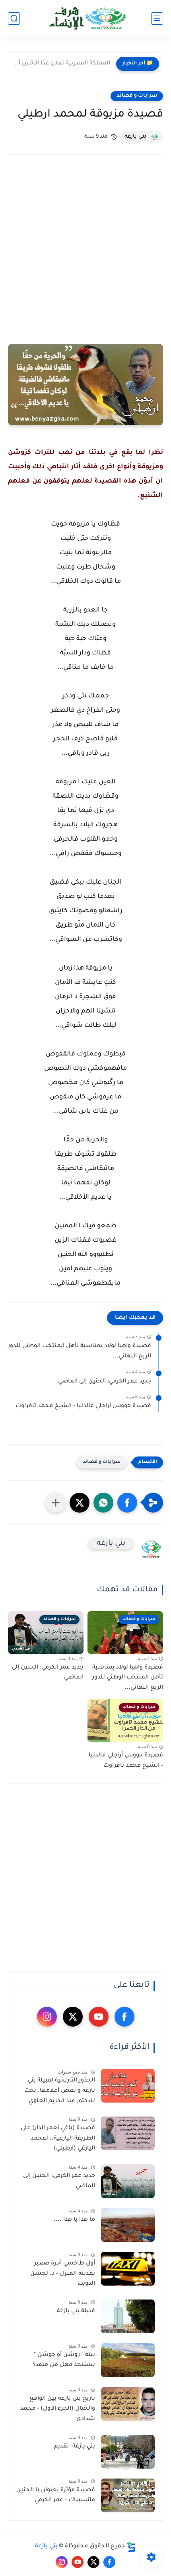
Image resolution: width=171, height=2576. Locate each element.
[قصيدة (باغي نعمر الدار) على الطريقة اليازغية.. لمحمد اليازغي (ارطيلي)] (128, 2133)
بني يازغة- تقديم (75, 2447)
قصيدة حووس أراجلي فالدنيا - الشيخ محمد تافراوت (83, 1406)
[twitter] (73, 2017)
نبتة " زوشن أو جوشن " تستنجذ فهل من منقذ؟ (64, 2360)
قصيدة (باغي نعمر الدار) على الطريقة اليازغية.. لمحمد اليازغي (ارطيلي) (58, 2139)
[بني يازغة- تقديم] (128, 2452)
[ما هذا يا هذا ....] (128, 2225)
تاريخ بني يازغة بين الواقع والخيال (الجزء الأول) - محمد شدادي (58, 2409)
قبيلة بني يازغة (76, 2311)
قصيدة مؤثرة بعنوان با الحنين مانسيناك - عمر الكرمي (56, 2496)
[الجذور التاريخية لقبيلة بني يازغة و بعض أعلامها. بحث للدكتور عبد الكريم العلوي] (128, 2086)
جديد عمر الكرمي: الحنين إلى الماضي (105, 1382)
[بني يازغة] (85, 18)
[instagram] (47, 2017)
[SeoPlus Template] (131, 2547)
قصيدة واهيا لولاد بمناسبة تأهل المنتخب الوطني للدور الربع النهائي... (80, 1351)
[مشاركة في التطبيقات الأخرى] (56, 1503)
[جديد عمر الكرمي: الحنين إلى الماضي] (128, 2181)
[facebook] (124, 2017)
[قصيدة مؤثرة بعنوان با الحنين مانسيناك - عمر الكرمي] (128, 2495)
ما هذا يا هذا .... (74, 2220)
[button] (127, 1503)
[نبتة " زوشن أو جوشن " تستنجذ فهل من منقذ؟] (128, 2360)
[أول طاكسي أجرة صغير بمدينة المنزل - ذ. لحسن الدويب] (128, 2269)
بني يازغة (46, 2547)
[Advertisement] (85, 260)
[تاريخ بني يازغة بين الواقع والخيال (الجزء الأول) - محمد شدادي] (128, 2404)
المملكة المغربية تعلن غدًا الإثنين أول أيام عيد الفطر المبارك (61, 64)
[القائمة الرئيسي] (157, 18)
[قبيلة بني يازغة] (128, 2316)
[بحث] (14, 18)
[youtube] (99, 2017)
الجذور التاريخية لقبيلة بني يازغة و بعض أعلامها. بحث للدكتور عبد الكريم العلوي (60, 2091)
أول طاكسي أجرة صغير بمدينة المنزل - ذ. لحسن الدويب (63, 2274)
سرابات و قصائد (137, 96)
